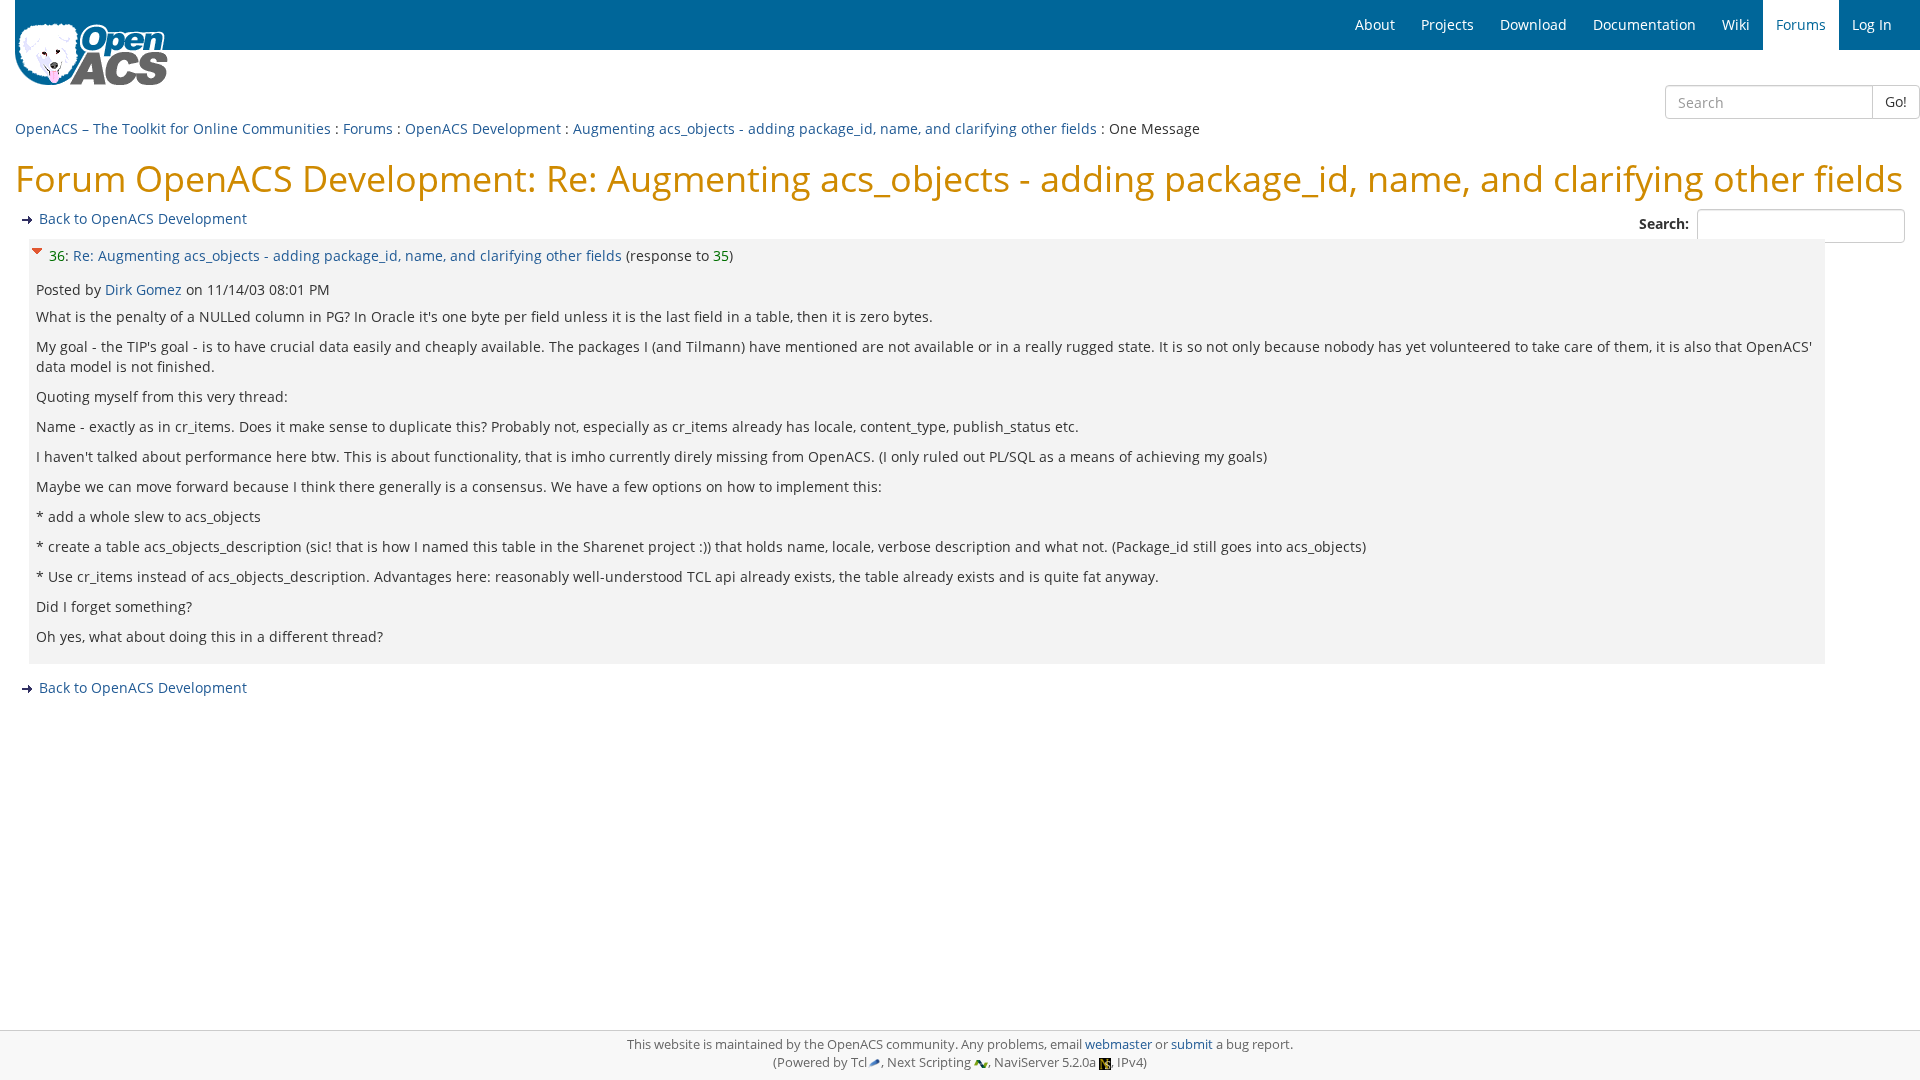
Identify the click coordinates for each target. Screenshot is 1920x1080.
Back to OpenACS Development (143, 218)
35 (721, 255)
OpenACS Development (483, 128)
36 (57, 255)
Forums (368, 128)
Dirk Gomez (145, 289)
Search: (1666, 223)
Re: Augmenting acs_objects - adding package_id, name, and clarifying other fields (347, 255)
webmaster (1118, 1044)
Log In (1872, 24)
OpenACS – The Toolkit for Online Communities (173, 128)
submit (1192, 1044)
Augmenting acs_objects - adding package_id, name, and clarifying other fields (835, 128)
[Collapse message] (37, 248)
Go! (1896, 101)
